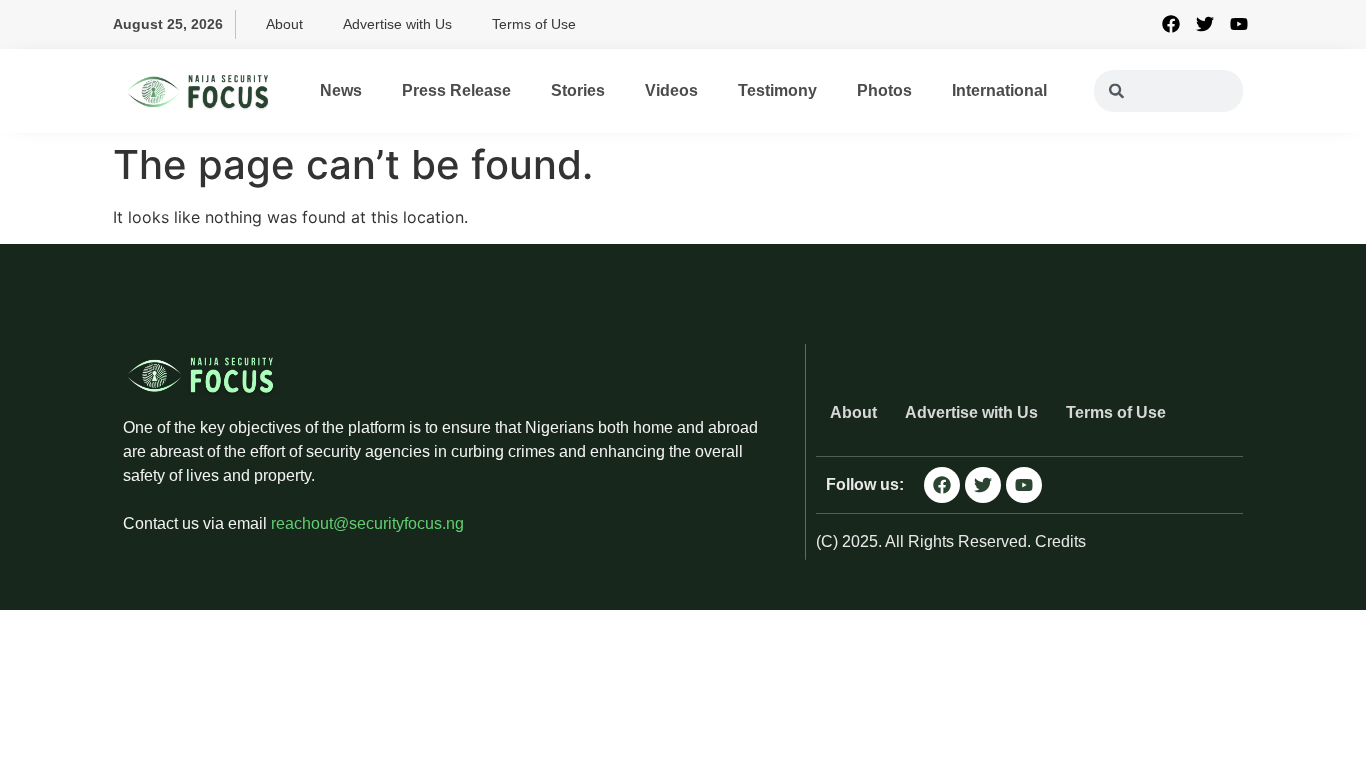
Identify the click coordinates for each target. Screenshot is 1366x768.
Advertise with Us (397, 24)
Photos (884, 90)
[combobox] (1168, 91)
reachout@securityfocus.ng (367, 523)
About (284, 24)
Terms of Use (534, 24)
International (999, 90)
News (341, 90)
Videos (671, 90)
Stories (578, 90)
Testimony (777, 90)
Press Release (456, 90)
